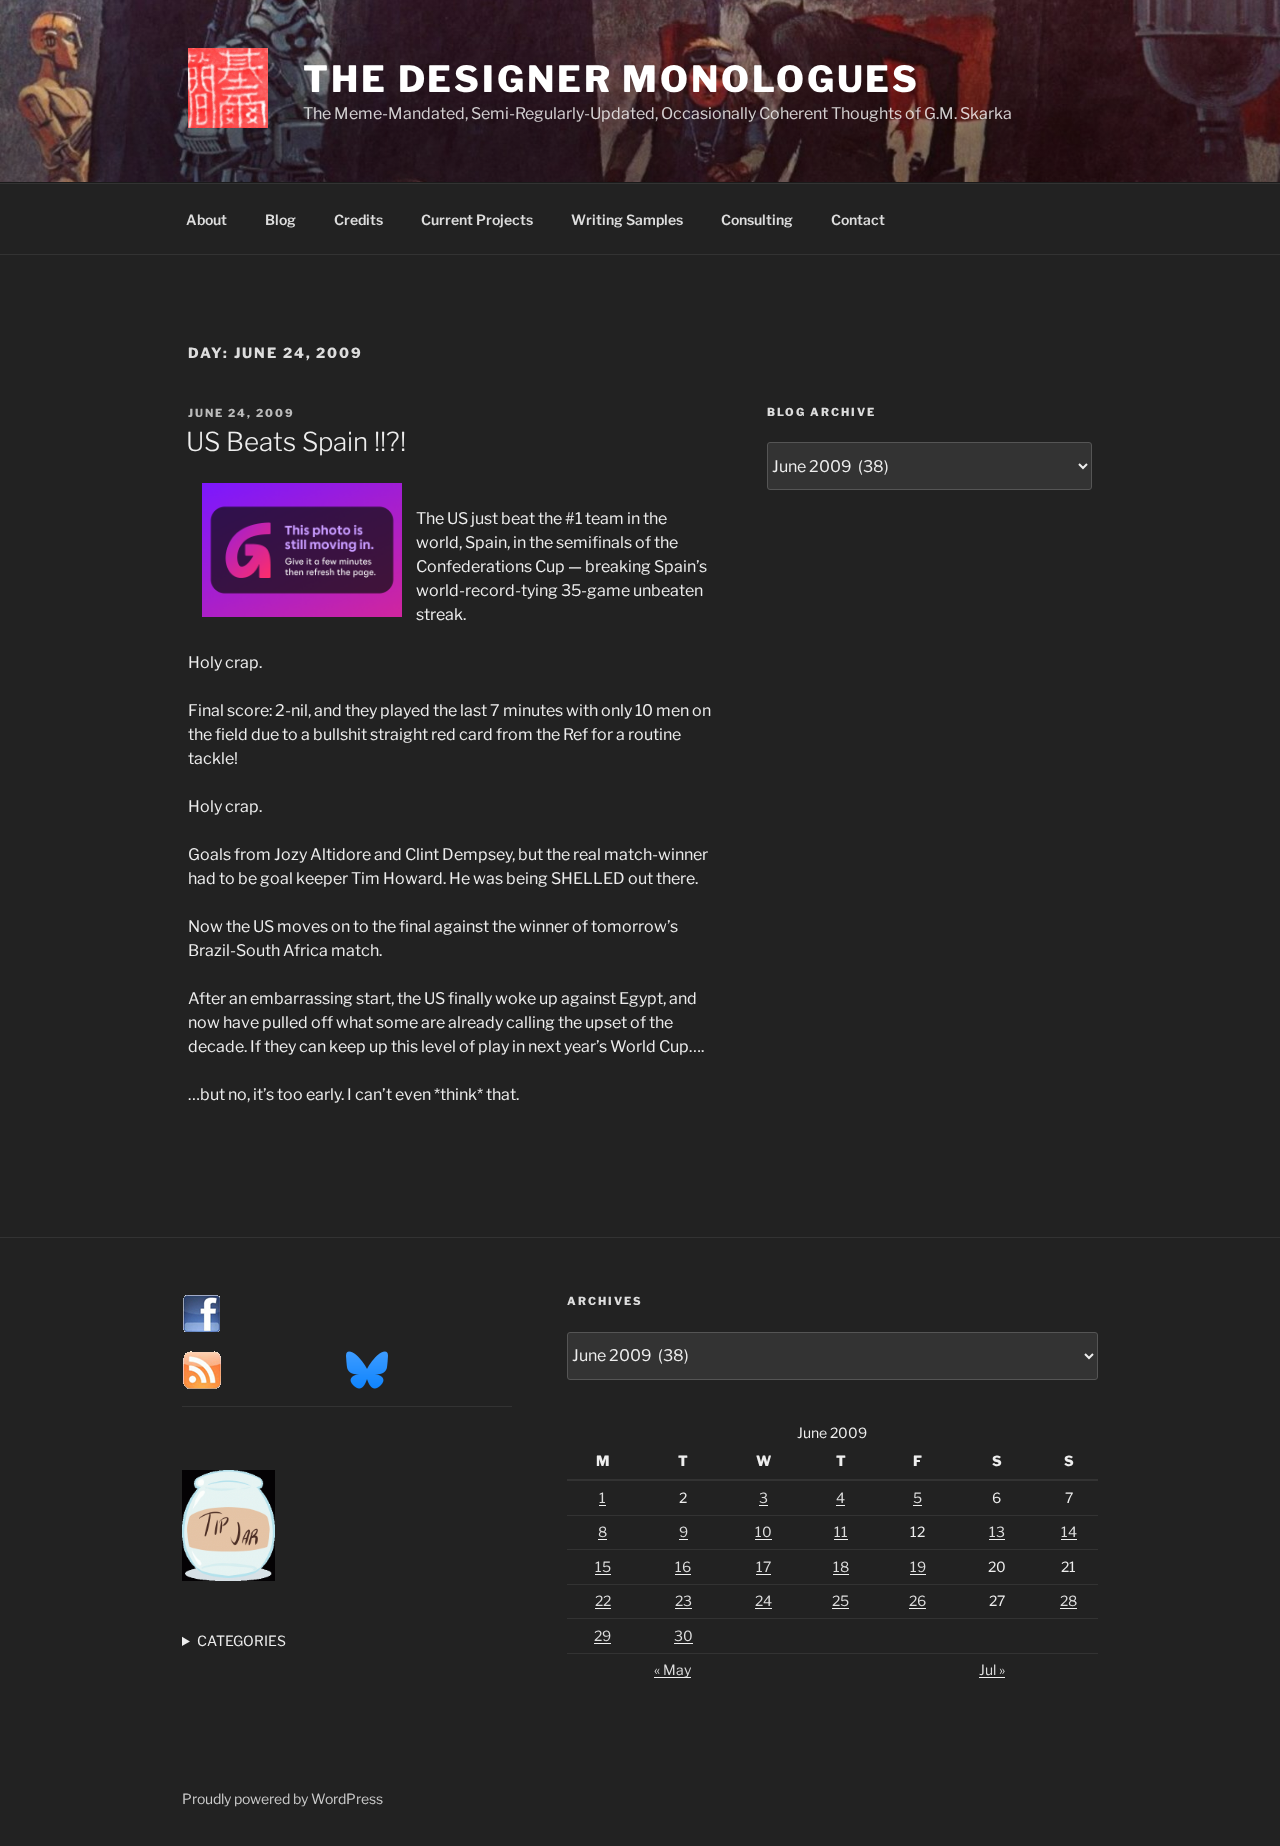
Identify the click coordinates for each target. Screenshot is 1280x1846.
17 (763, 1566)
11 (841, 1531)
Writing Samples (627, 219)
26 (917, 1600)
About (206, 219)
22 (603, 1600)
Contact (858, 219)
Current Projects (477, 219)
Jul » (992, 1669)
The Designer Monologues (611, 79)
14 (1069, 1531)
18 (841, 1566)
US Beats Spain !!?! (296, 441)
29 (602, 1635)
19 (918, 1566)
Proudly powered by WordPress (282, 1798)
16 (683, 1566)
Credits (358, 219)
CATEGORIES (241, 1640)
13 (997, 1531)
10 (763, 1531)
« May (672, 1669)
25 (840, 1600)
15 (603, 1566)
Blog (280, 219)
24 (763, 1600)
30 (683, 1635)
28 (1068, 1600)
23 (683, 1600)
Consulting (757, 219)
